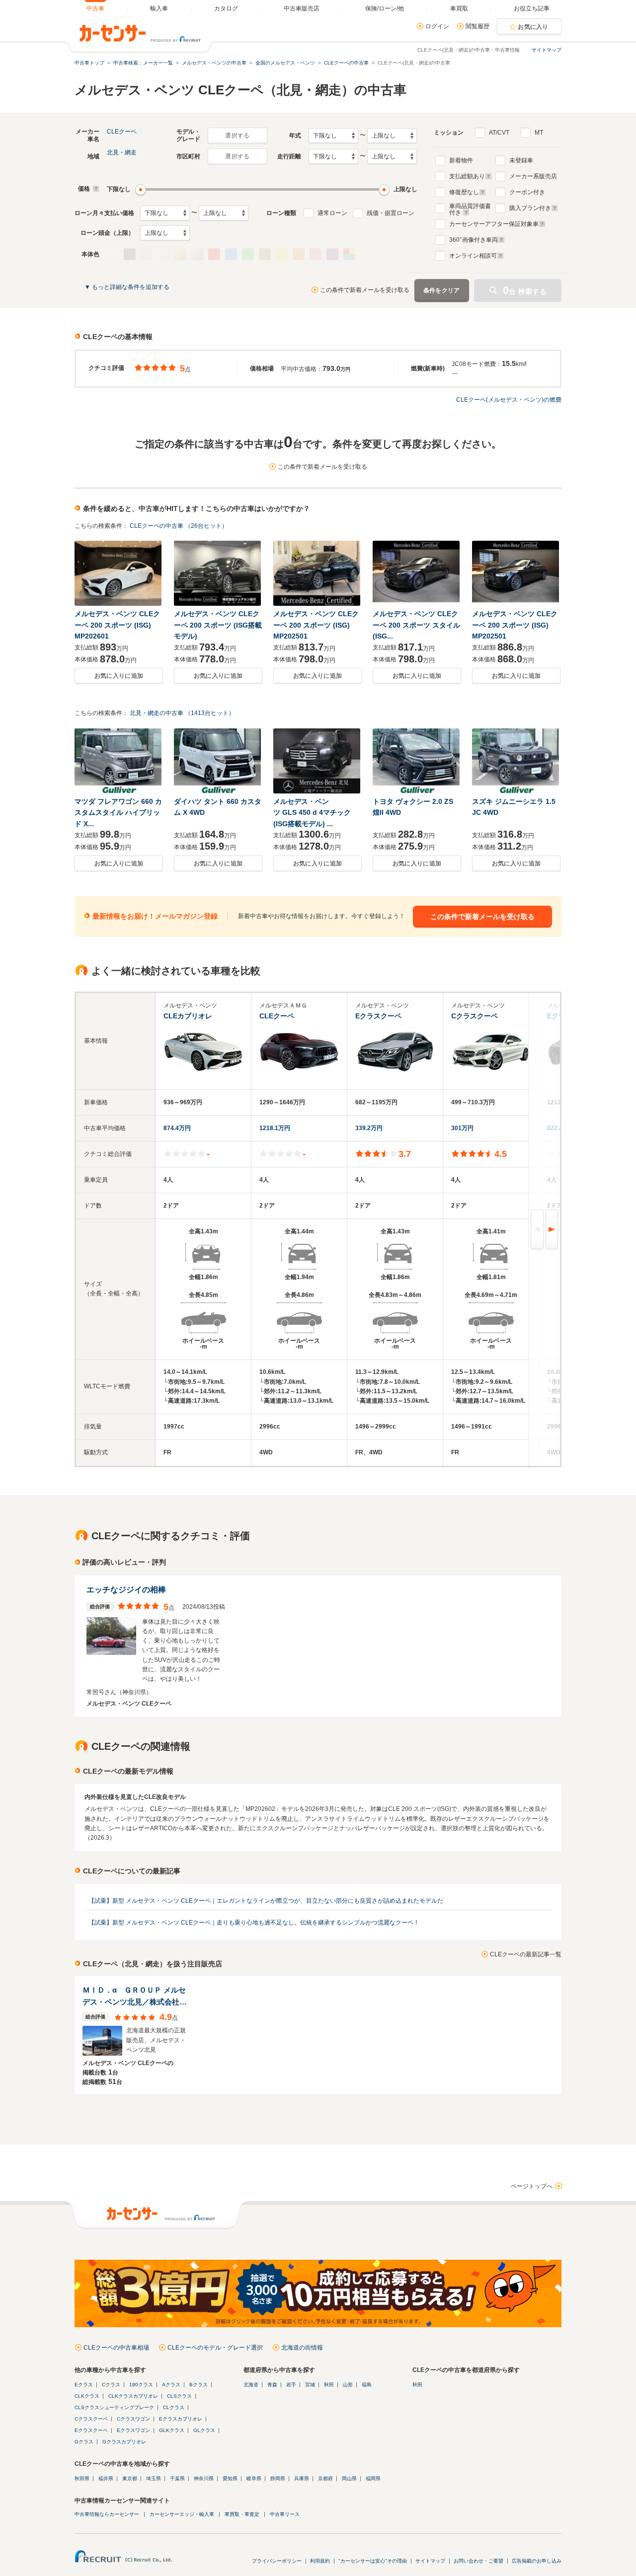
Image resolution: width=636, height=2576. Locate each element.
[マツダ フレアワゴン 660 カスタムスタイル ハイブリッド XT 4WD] (119, 761)
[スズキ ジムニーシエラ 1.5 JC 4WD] (516, 761)
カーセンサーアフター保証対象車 (494, 224)
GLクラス (204, 2430)
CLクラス (174, 2407)
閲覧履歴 (477, 26)
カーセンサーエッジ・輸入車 (182, 2514)
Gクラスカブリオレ (124, 2442)
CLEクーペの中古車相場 (116, 2348)
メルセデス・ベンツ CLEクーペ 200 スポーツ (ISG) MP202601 (117, 625)
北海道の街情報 (302, 2348)
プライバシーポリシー (277, 2561)
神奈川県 (204, 2478)
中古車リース (285, 2514)
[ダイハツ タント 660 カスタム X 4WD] (218, 761)
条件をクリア (442, 290)
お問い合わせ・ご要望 (478, 2561)
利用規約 (320, 2561)
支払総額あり (467, 176)
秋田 (329, 2385)
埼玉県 (154, 2478)
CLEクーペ (122, 132)
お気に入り (533, 27)
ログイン (437, 26)
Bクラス (199, 2385)
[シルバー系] (197, 254)
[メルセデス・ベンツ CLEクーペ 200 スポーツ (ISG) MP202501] (318, 573)
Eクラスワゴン (133, 2430)
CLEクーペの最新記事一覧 (526, 1954)
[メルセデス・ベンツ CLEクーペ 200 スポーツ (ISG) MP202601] (119, 573)
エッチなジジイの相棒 (126, 1590)
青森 (272, 2385)
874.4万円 (177, 1128)
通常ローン (332, 213)
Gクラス (84, 2442)
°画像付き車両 (474, 240)
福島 (367, 2385)
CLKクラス (87, 2396)
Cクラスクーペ (91, 2419)
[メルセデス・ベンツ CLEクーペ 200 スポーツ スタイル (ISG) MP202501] (417, 573)
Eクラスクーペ (91, 2430)
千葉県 (177, 2478)
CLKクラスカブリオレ (133, 2396)
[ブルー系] (231, 254)
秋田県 (82, 2478)
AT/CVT (499, 133)
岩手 (291, 2385)
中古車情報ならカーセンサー (107, 2514)
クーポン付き (527, 192)
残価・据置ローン (391, 213)
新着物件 (461, 160)
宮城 (310, 2385)
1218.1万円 (275, 1128)
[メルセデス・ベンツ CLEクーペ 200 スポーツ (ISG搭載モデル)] (218, 573)
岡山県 (349, 2478)
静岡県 (278, 2478)
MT (539, 133)
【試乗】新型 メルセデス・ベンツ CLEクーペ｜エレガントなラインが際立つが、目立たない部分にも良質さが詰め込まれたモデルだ (266, 1901)
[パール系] (163, 254)
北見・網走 (122, 152)
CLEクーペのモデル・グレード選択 (215, 2348)
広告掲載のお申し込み (537, 2561)
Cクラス (111, 2385)
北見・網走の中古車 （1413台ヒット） (182, 713)
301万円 (462, 1128)
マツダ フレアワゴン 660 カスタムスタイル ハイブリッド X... (118, 813)
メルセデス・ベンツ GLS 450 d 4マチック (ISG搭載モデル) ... (312, 813)
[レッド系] (214, 254)
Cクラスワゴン (133, 2419)
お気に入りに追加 (119, 676)
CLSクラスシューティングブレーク (114, 2407)
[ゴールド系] (180, 254)
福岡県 (373, 2478)
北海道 (251, 2385)
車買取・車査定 (242, 2514)
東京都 (130, 2478)
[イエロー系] (282, 254)
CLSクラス (179, 2396)
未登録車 (521, 160)
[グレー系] (147, 254)
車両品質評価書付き (470, 208)
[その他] (349, 254)
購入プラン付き (530, 208)
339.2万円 (369, 1128)
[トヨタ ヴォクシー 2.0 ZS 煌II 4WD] (417, 761)
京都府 (325, 2478)
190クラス (141, 2385)
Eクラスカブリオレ (181, 2419)
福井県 (106, 2478)
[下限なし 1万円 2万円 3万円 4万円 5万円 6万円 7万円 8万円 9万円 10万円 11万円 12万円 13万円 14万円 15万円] (165, 213)
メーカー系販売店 (533, 176)
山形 (348, 2385)
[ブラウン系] (265, 254)
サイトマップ (547, 50)
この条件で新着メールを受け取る (365, 290)
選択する (237, 136)
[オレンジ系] (299, 254)
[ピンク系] (316, 254)
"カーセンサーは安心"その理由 (373, 2561)
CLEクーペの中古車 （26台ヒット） (179, 526)
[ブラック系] (130, 254)
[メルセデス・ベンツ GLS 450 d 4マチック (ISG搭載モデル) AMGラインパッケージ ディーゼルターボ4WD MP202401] (318, 761)
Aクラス (171, 2385)
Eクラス (84, 2385)
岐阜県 (254, 2478)
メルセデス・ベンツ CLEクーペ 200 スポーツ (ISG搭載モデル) (218, 625)
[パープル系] (332, 254)
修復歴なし (464, 192)
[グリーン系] (248, 254)
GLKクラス (172, 2430)
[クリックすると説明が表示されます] (95, 189)
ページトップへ (532, 2186)
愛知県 (230, 2478)
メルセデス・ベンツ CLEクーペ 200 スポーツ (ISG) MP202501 (316, 625)
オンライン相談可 (473, 256)
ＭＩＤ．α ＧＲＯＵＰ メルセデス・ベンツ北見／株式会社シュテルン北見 (135, 1997)
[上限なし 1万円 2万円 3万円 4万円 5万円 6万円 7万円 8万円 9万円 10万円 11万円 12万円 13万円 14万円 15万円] (224, 213)
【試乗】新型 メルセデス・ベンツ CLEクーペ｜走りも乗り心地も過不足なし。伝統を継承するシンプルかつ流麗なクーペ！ (254, 1923)
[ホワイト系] (113, 254)
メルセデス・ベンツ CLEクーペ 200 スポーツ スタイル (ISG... (416, 625)
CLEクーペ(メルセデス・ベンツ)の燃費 (509, 400)
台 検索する (525, 290)
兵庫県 (302, 2478)
